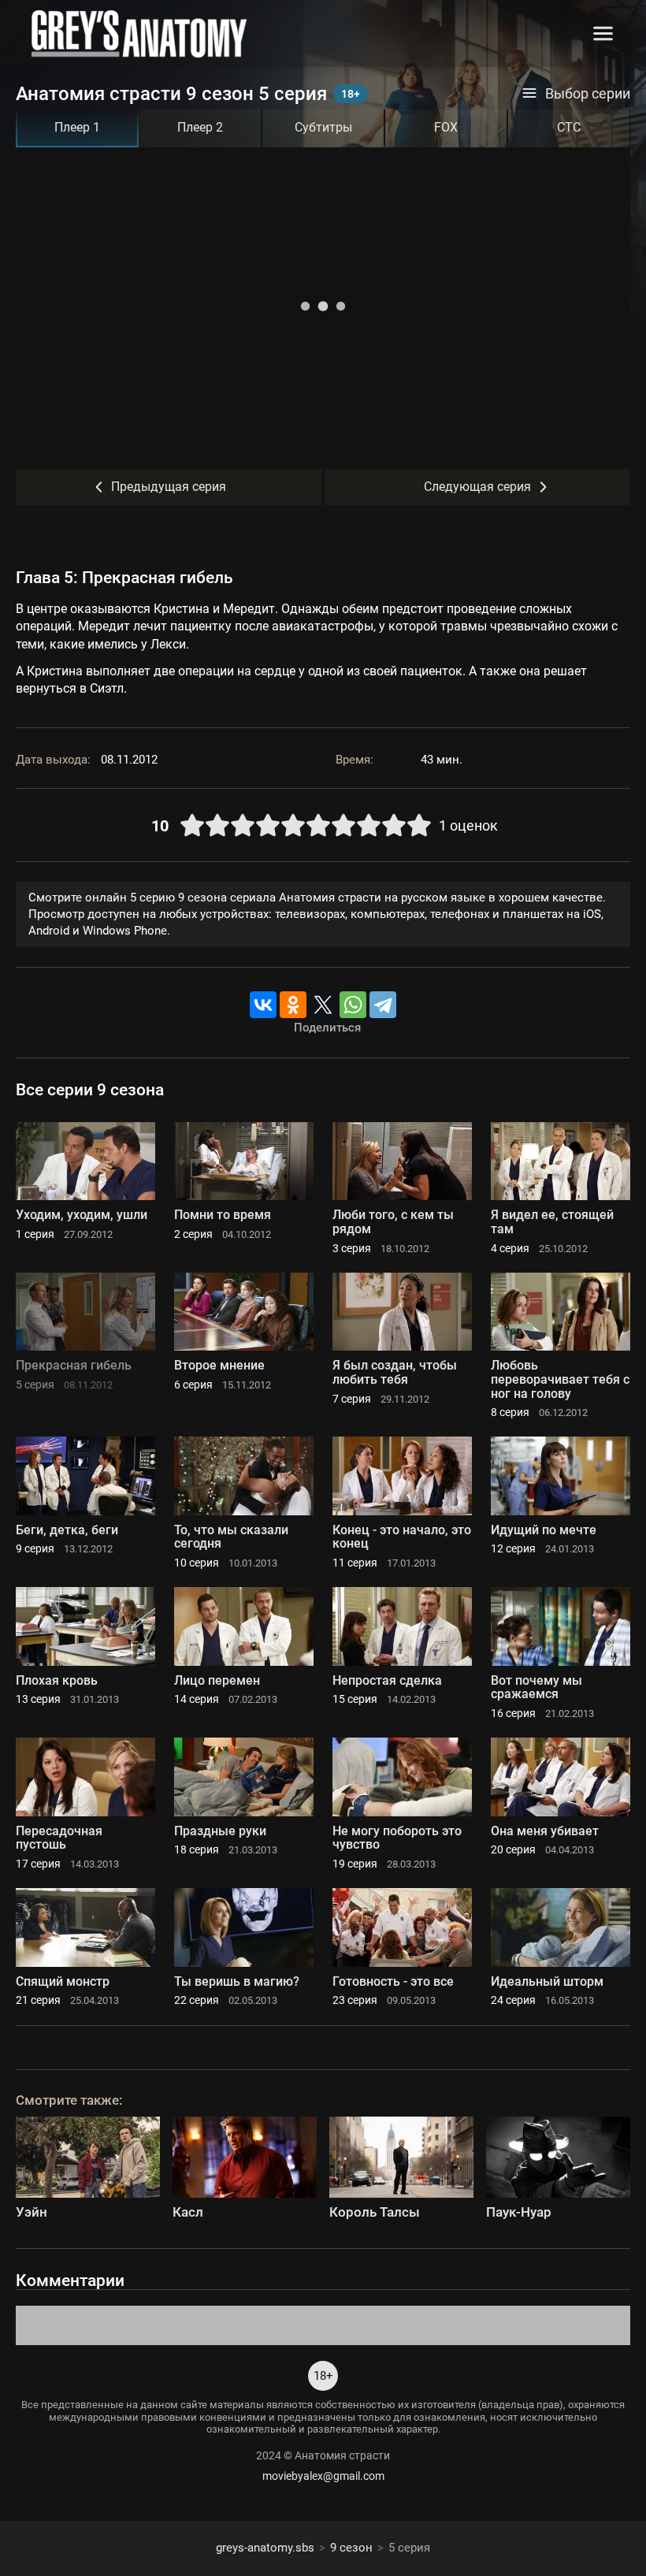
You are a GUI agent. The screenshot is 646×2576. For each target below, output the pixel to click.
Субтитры (323, 127)
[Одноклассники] (293, 1005)
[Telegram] (383, 1005)
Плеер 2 (200, 127)
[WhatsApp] (353, 1005)
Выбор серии (588, 94)
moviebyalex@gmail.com (323, 2476)
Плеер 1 (77, 127)
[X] (323, 1005)
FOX (446, 127)
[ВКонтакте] (263, 1005)
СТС (569, 127)
